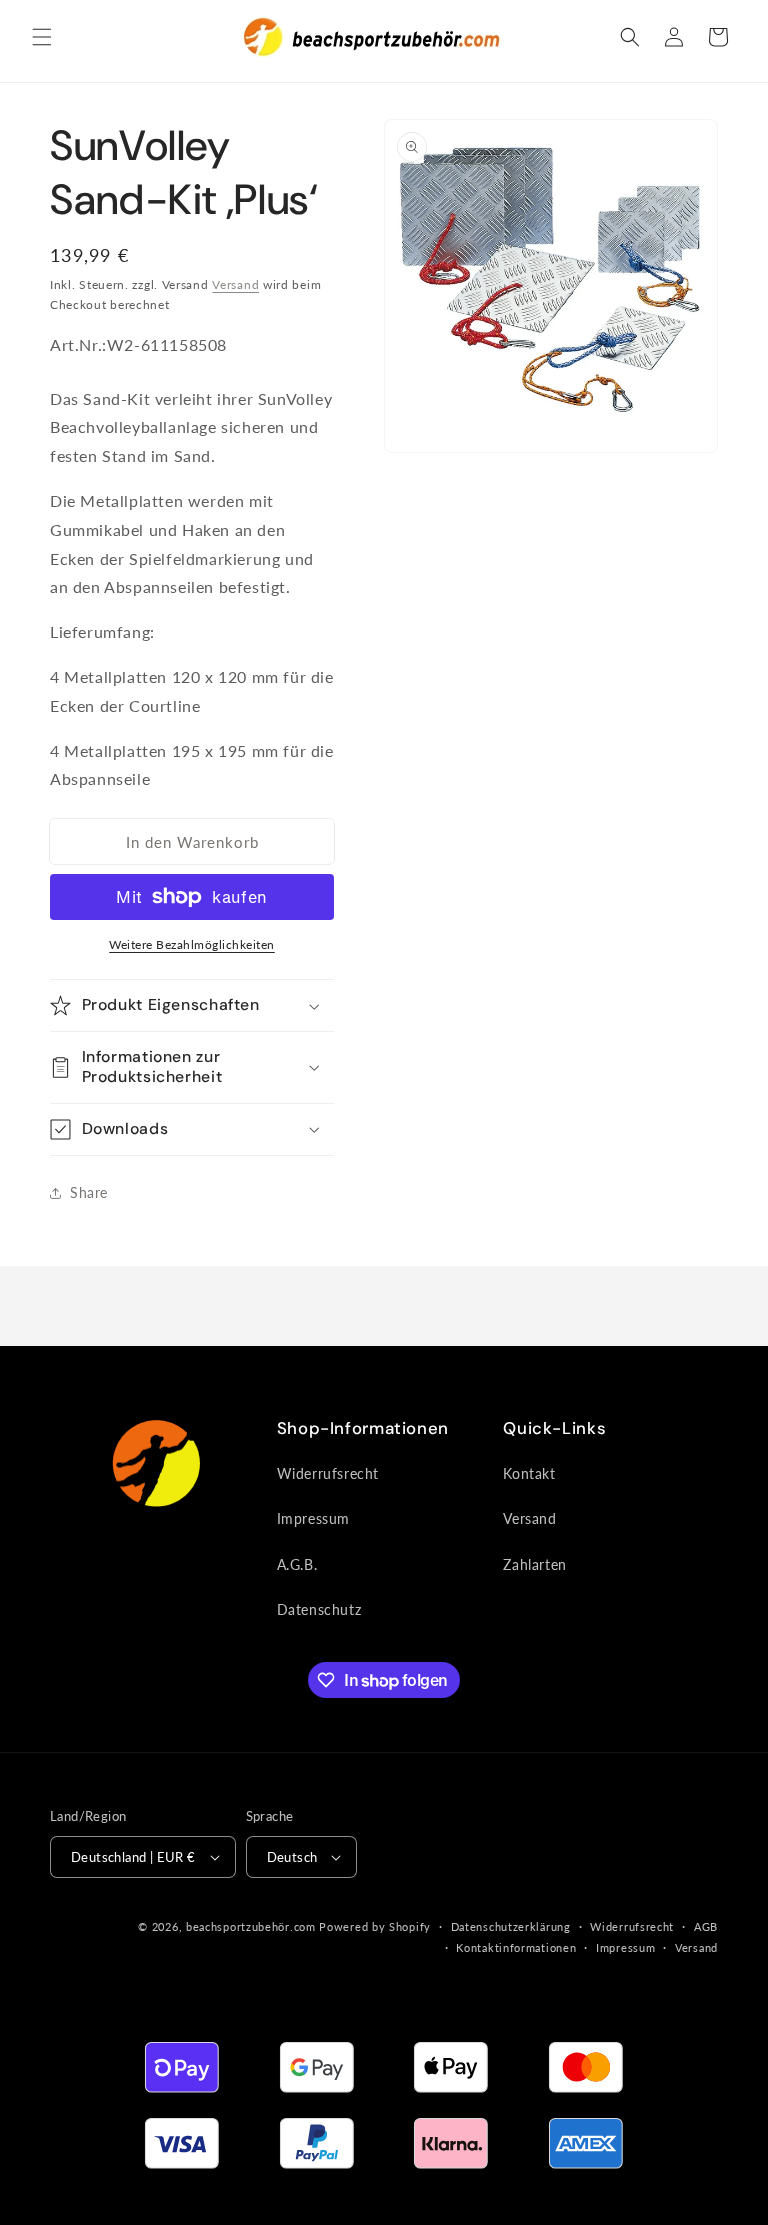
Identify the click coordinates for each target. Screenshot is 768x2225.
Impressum (313, 1518)
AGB (706, 1926)
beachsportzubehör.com (251, 1926)
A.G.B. (297, 1564)
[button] (42, 37)
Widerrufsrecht (328, 1473)
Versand (235, 284)
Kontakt (529, 1473)
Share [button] (89, 1192)
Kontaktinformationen (516, 1947)
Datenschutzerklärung (511, 1926)
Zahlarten (534, 1564)
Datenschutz (319, 1609)
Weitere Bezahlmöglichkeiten (192, 944)
